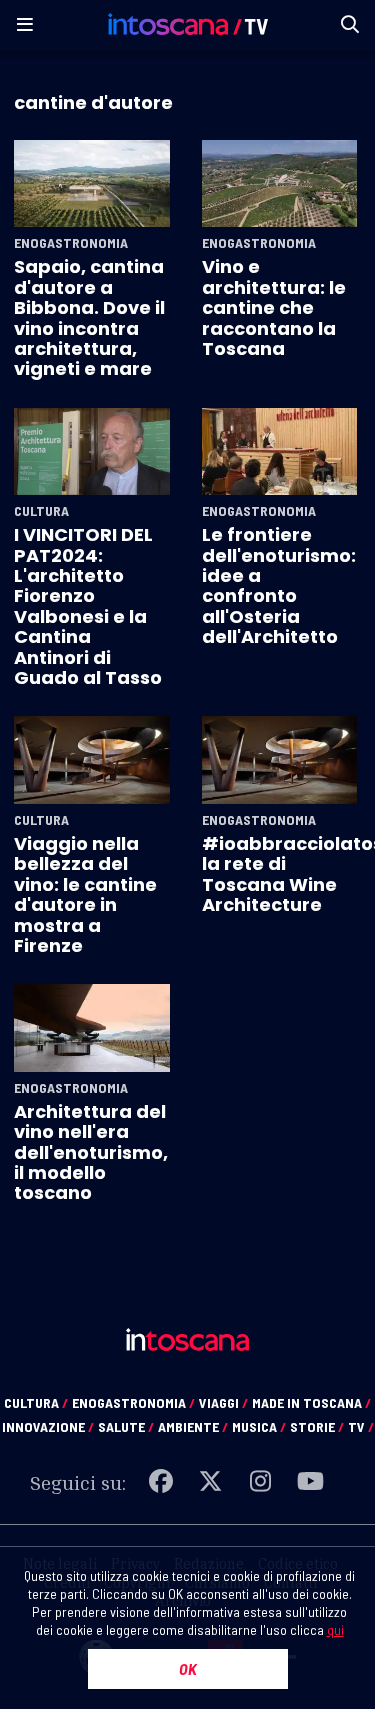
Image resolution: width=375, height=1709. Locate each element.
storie (317, 1426)
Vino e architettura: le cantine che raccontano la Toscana (274, 307)
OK (188, 1668)
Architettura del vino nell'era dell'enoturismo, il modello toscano (91, 1152)
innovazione (48, 1426)
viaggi (223, 1402)
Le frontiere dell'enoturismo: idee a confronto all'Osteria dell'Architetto (279, 585)
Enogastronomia (71, 243)
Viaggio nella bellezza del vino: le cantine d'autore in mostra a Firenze (85, 894)
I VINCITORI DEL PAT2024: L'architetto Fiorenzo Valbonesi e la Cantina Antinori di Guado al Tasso (88, 606)
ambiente (193, 1426)
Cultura (41, 511)
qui (335, 1629)
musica (259, 1426)
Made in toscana (311, 1402)
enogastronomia (133, 1402)
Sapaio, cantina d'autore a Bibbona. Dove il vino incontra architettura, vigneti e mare (89, 317)
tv (361, 1426)
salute (126, 1426)
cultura (36, 1402)
